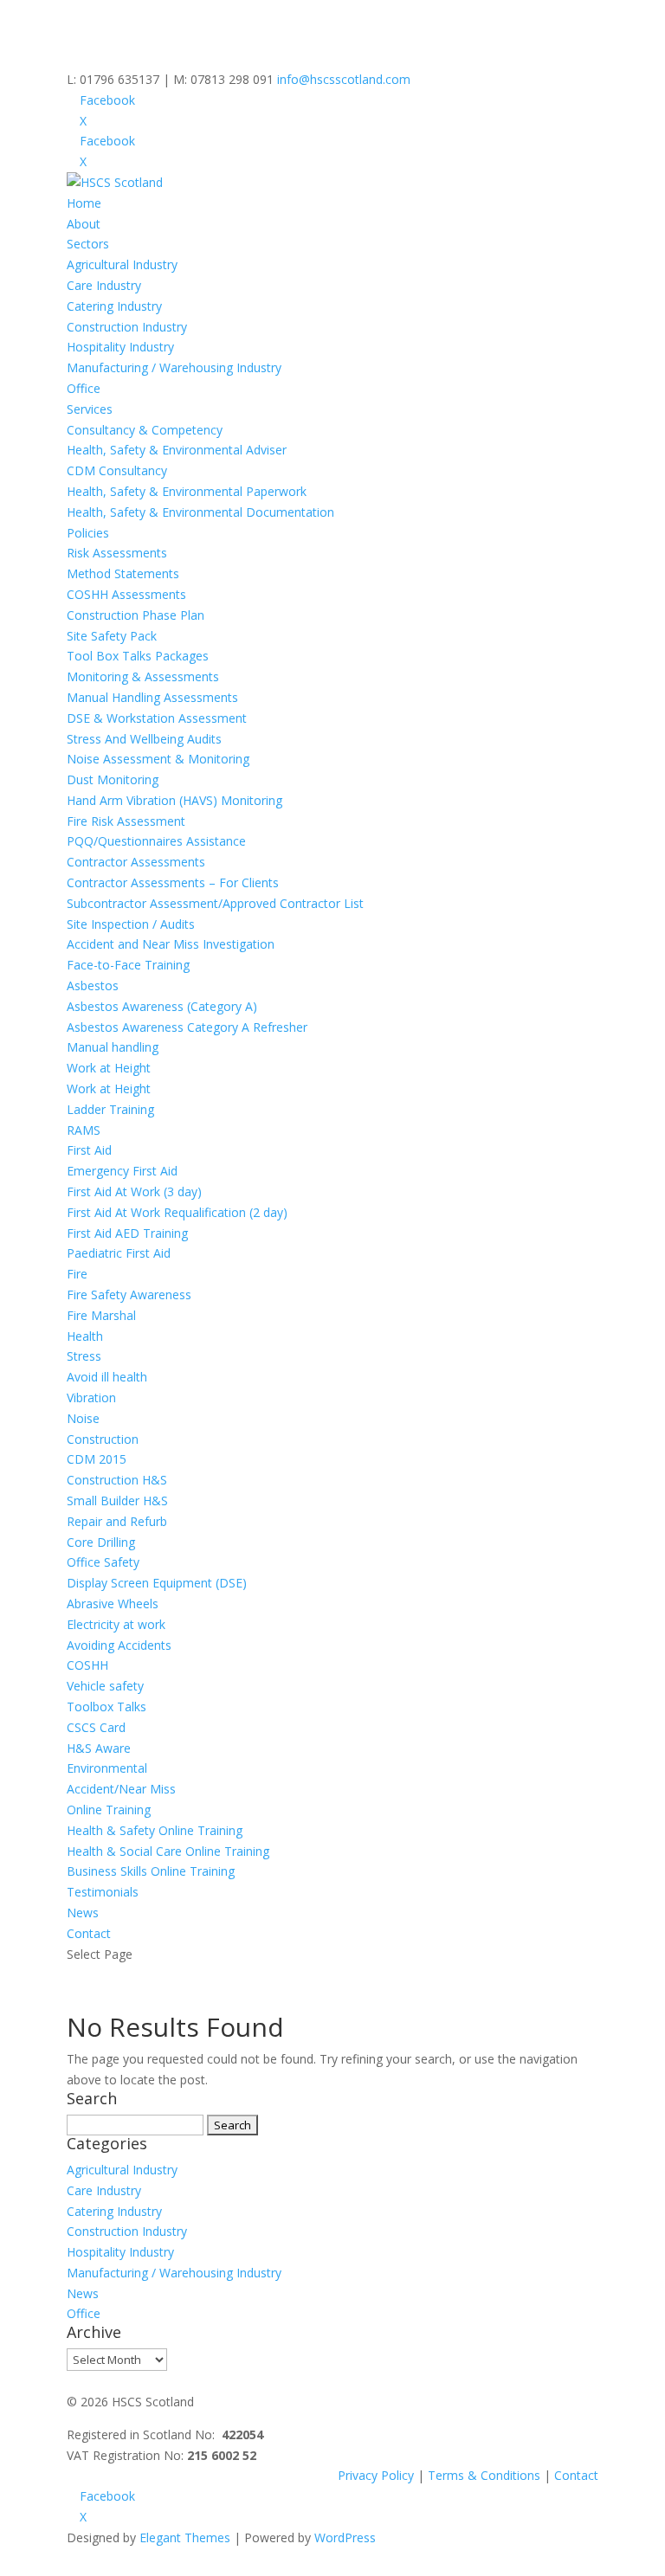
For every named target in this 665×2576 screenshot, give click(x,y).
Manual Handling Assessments (152, 697)
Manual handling (113, 1047)
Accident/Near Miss (121, 1789)
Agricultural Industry (122, 264)
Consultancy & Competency (145, 430)
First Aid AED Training (127, 1233)
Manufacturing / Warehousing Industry (174, 367)
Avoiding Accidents (119, 1645)
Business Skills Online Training (151, 1871)
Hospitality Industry (120, 347)
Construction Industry (127, 327)
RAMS (84, 1130)
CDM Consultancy (117, 470)
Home (84, 203)
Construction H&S (117, 1480)
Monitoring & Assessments (143, 676)
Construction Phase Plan (136, 615)
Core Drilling (101, 1542)
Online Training (109, 1810)
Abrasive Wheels (113, 1604)
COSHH (87, 1665)
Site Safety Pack (112, 636)
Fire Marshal (101, 1315)
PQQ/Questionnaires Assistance (156, 841)
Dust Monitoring (113, 779)
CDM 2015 (97, 1459)
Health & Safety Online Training (155, 1830)
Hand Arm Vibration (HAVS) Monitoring (174, 800)
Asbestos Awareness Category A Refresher (187, 1027)
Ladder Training (110, 1109)
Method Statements (123, 573)
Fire (77, 1274)
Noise (83, 1418)
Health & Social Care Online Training (168, 1851)
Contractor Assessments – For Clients (173, 882)
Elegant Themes (185, 2537)
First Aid (89, 1150)
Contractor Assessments (136, 862)
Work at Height (109, 1068)
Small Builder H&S (117, 1501)
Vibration (91, 1397)
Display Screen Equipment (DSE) (157, 1583)
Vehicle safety (105, 1686)
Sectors (88, 244)
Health (85, 1336)
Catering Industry (114, 306)
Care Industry (104, 285)
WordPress (345, 2537)
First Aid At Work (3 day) (134, 1191)
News (83, 1913)
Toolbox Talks (107, 1707)
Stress (84, 1356)
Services (90, 409)
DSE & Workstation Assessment (157, 718)
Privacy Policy (376, 2475)
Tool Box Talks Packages (138, 656)
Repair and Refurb (117, 1521)
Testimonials (103, 1892)
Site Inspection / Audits (131, 924)
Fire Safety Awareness (129, 1294)
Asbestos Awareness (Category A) (162, 1006)
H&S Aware (99, 1748)
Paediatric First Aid (119, 1253)
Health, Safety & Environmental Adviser (177, 450)
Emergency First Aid (122, 1171)
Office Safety (103, 1562)
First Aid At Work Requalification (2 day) (177, 1212)
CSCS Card (96, 1727)
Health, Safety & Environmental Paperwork (187, 491)
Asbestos (93, 985)
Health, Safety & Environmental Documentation (200, 512)
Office (84, 388)
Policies (88, 533)
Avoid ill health (107, 1377)
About (84, 224)
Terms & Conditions (484, 2475)
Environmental (107, 1768)
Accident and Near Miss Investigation (171, 944)
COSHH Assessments (126, 594)
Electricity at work (116, 1624)
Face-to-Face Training (128, 965)
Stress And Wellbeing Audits (144, 739)
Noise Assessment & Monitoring (158, 759)
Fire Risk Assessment (126, 821)
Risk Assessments (117, 553)
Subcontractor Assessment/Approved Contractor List (215, 903)
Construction (103, 1439)
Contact (89, 1933)
